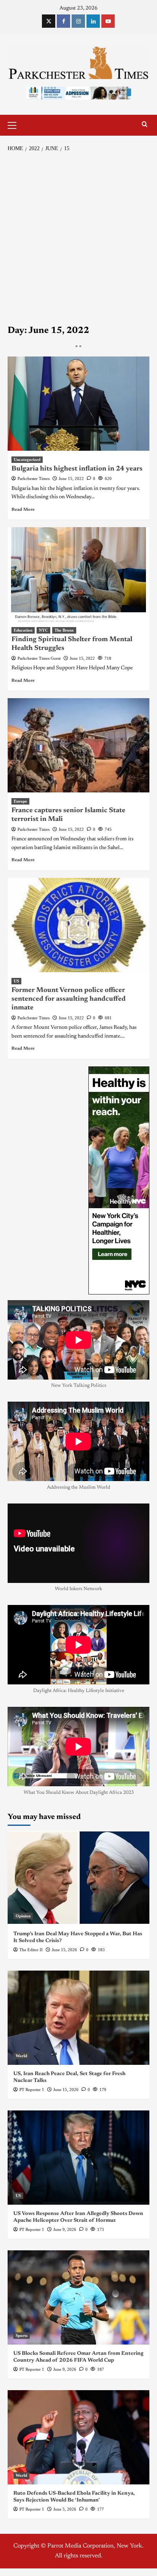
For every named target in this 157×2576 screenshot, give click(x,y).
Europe (20, 801)
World (21, 2056)
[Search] (145, 124)
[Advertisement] (78, 239)
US (16, 981)
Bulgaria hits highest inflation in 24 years (77, 469)
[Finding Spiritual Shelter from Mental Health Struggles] (78, 574)
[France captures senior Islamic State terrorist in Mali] (78, 745)
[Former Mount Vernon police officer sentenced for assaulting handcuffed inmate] (78, 925)
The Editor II (31, 1950)
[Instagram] (78, 21)
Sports (22, 2335)
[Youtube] (108, 21)
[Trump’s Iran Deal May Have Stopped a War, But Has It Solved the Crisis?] (78, 1878)
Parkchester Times (34, 478)
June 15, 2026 (64, 1950)
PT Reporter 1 (32, 2090)
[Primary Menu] (15, 124)
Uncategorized (27, 459)
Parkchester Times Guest (39, 658)
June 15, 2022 (71, 478)
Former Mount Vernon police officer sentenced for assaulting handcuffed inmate (69, 999)
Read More (23, 510)
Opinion (23, 1916)
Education (23, 630)
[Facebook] (63, 21)
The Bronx (64, 630)
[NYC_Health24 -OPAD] (119, 1180)
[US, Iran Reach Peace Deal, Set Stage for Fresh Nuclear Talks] (78, 2018)
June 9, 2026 (65, 2229)
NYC (43, 630)
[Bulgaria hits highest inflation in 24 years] (78, 404)
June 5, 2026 (65, 2509)
